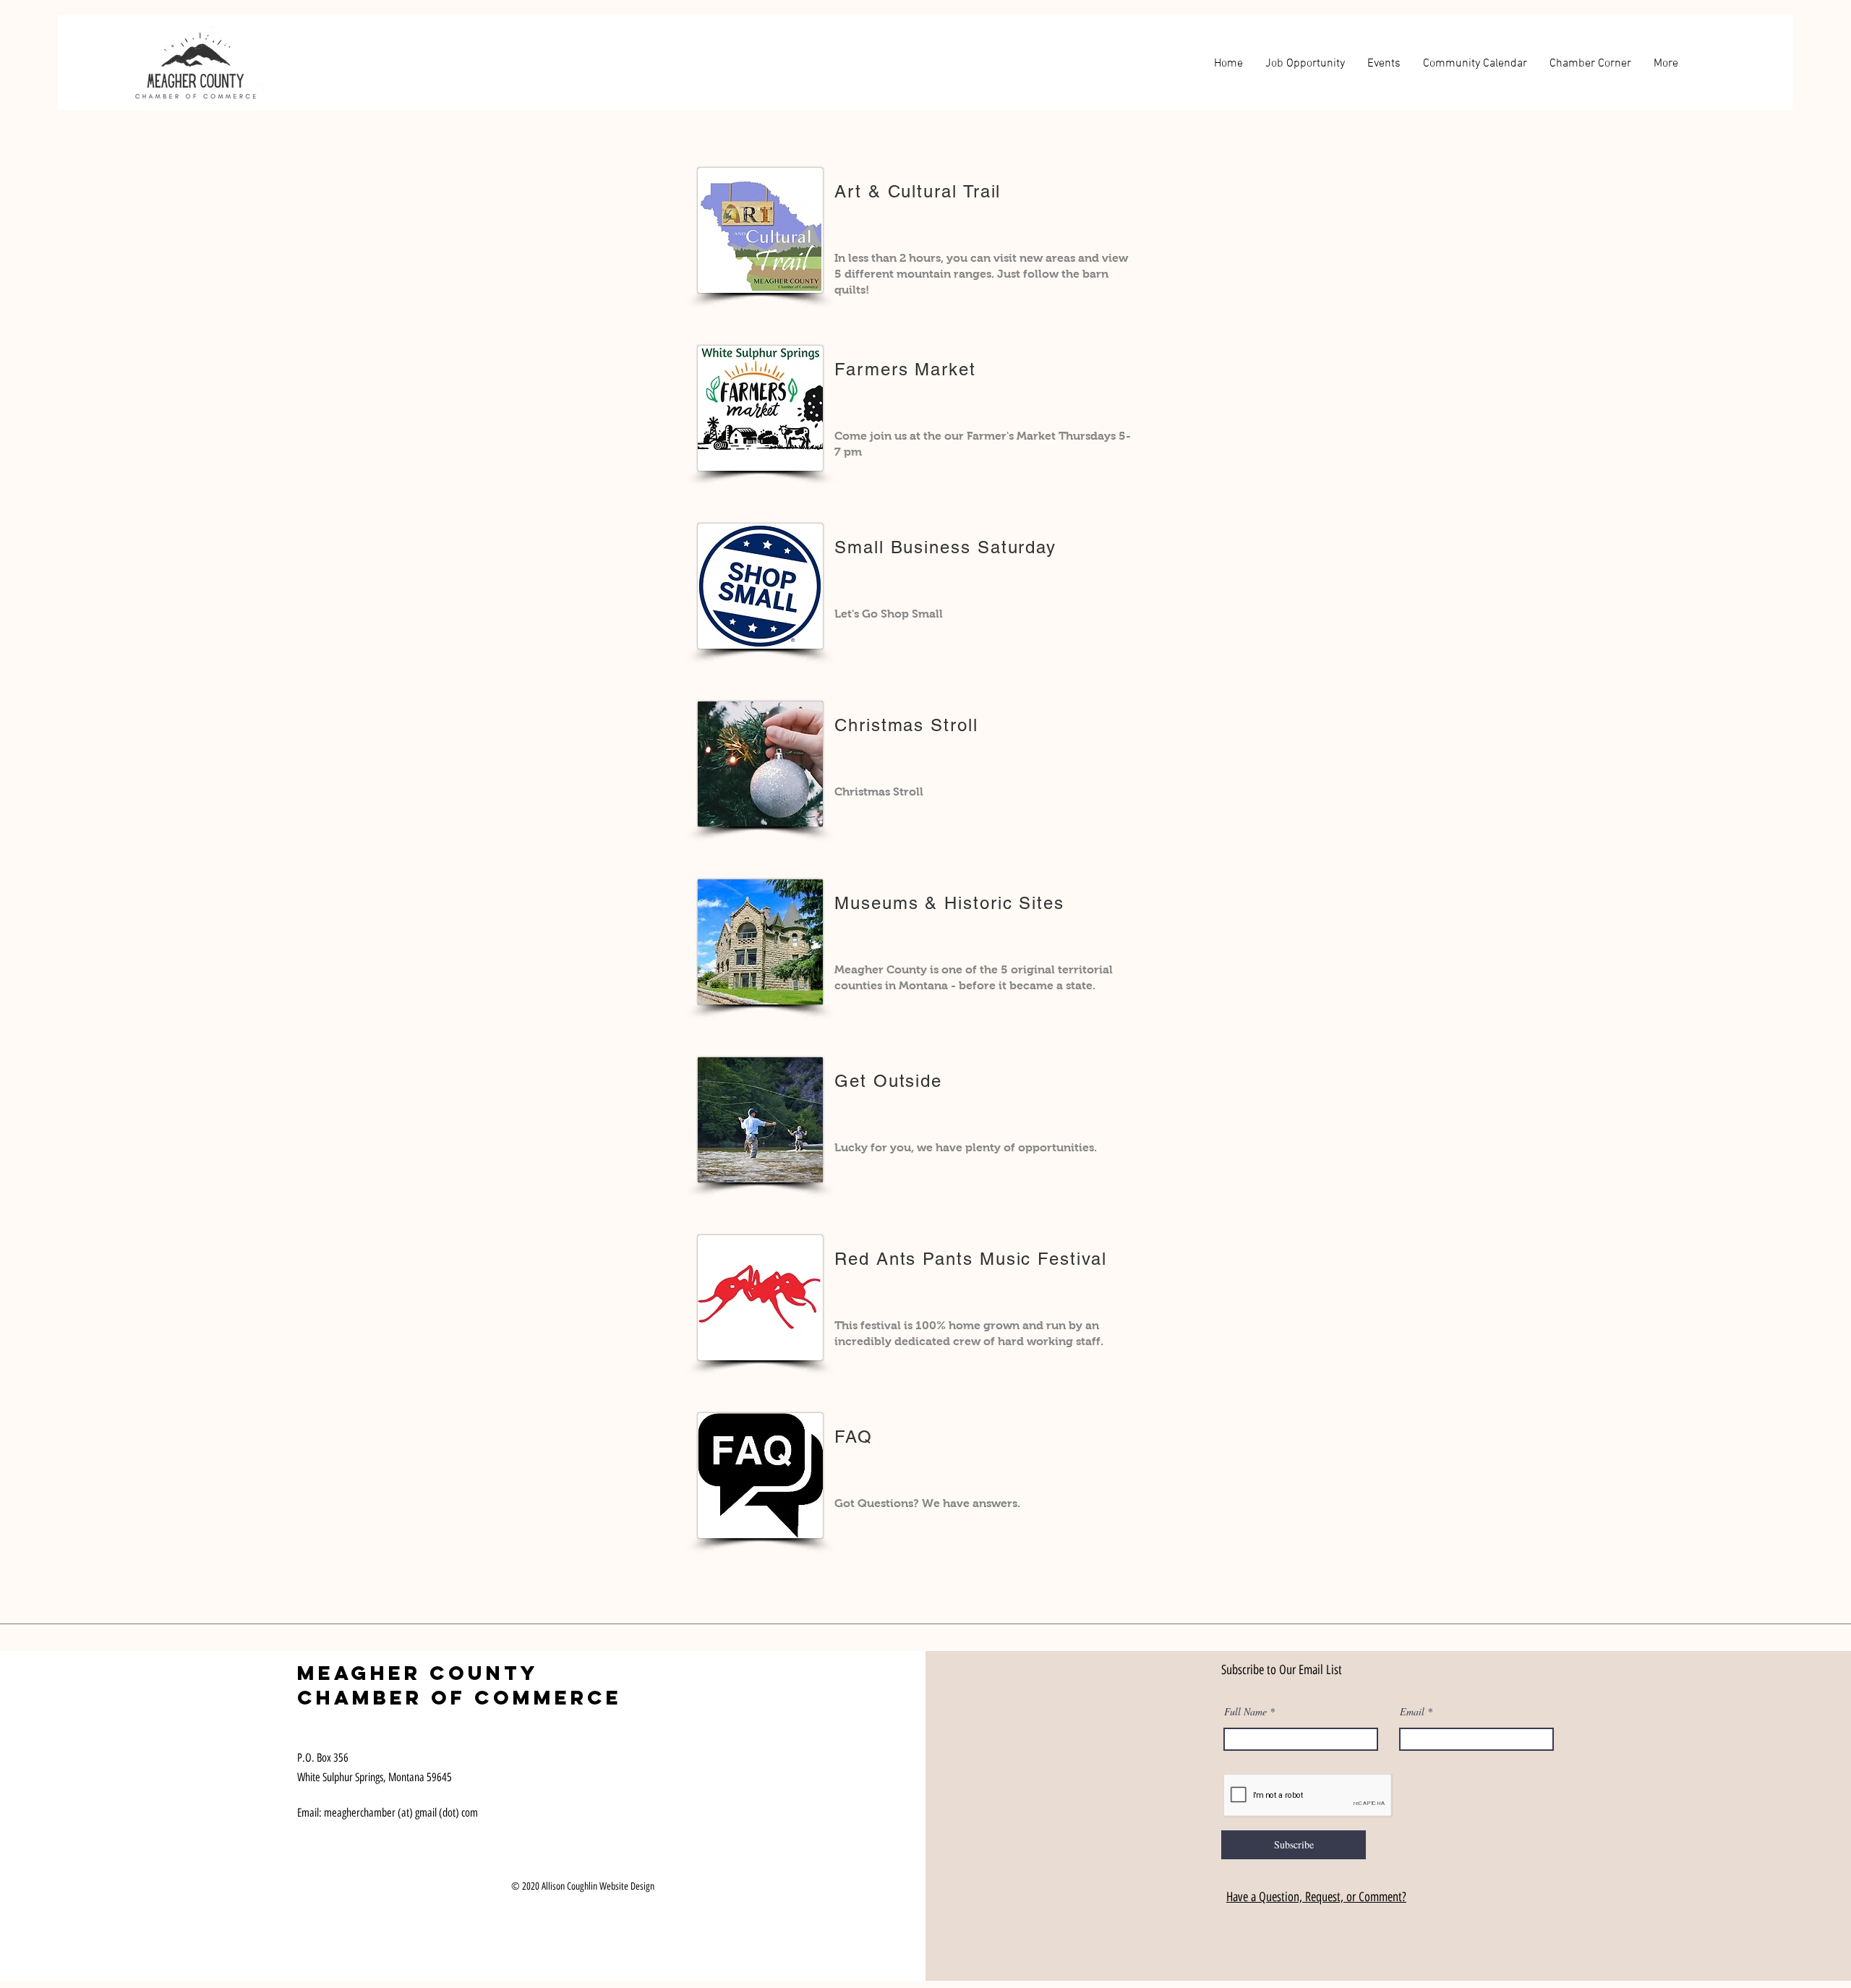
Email (1412, 1712)
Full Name (1245, 1712)
